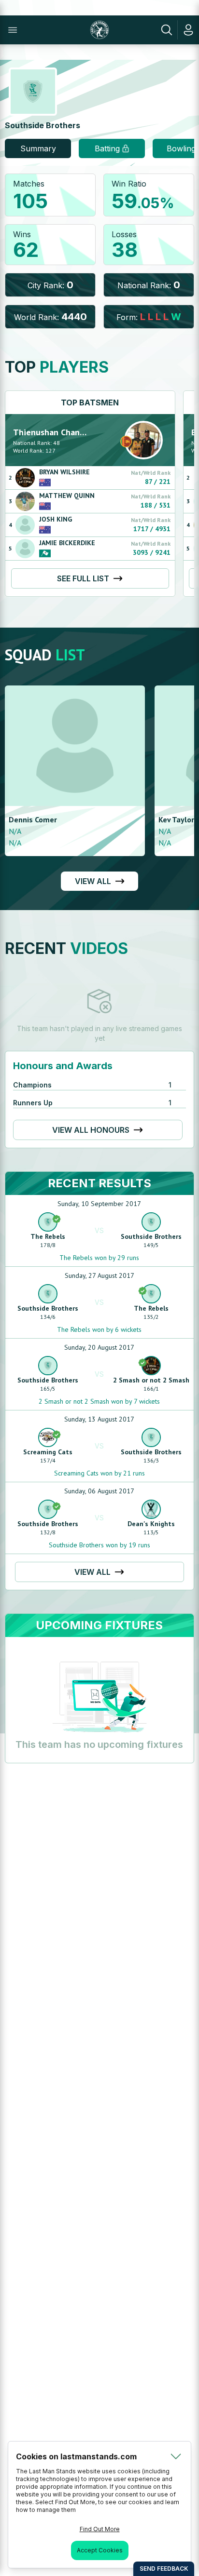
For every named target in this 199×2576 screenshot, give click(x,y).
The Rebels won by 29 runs (99, 1258)
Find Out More (100, 2529)
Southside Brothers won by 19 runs (99, 1545)
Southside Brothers (151, 1236)
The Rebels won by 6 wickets (99, 1329)
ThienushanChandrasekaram (68, 432)
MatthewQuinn (67, 496)
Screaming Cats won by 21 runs (99, 1473)
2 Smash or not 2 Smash (151, 1380)
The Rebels (48, 1236)
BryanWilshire (64, 472)
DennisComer (33, 819)
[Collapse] (176, 2456)
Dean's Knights (151, 1524)
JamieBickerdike (67, 543)
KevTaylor (176, 819)
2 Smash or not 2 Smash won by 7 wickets (99, 1401)
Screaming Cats (48, 1452)
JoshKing (56, 519)
